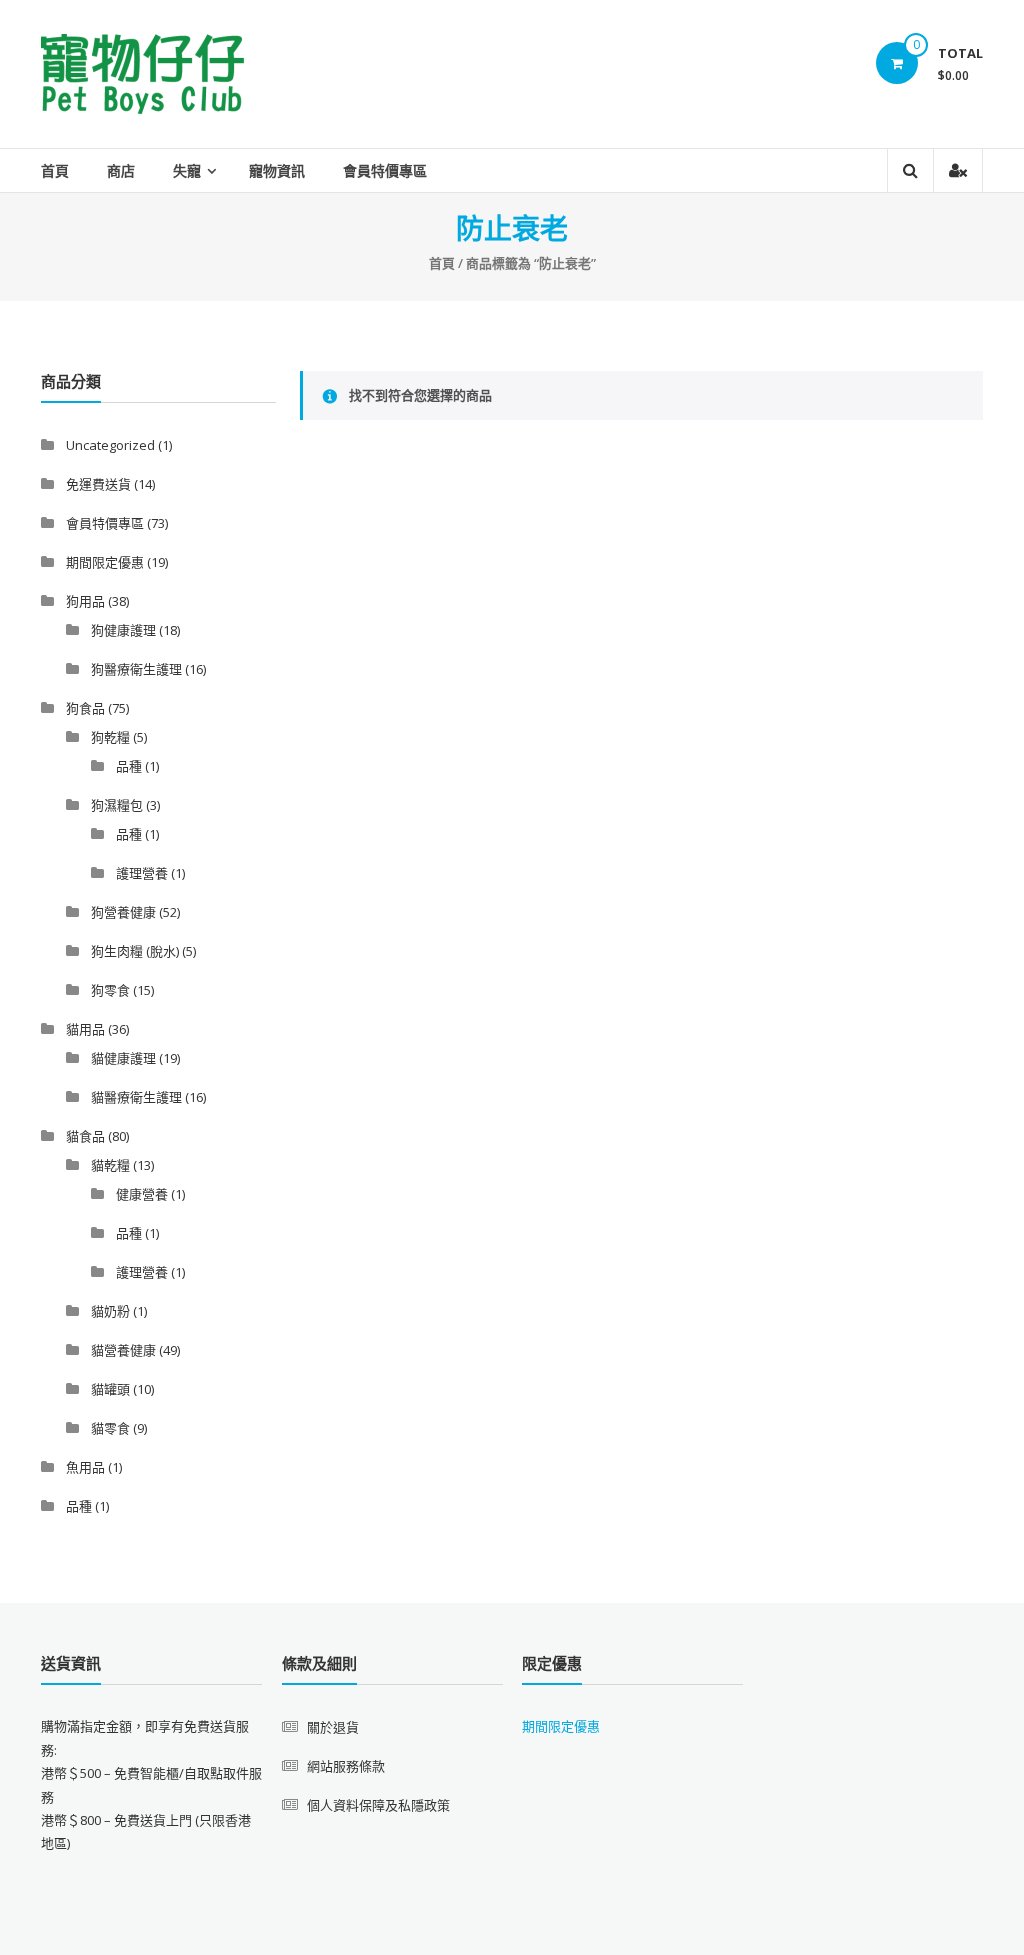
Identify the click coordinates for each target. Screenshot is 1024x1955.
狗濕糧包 (117, 805)
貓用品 (85, 1029)
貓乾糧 (110, 1165)
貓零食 (110, 1428)
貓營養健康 (123, 1350)
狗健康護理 (123, 630)
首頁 (55, 170)
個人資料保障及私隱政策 (378, 1805)
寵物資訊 (277, 170)
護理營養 (142, 873)
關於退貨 (333, 1727)
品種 (129, 766)
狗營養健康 (123, 912)
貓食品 (85, 1136)
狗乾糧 (110, 737)
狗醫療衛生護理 (136, 669)
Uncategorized (110, 445)
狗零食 (110, 990)
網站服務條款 (346, 1766)
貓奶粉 (110, 1311)
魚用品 (85, 1467)
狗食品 (85, 708)
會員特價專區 (385, 170)
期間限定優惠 (105, 562)
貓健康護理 (123, 1058)
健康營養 (142, 1194)
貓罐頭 (110, 1389)
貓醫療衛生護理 (136, 1097)
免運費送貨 (98, 484)
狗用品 (85, 601)
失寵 (187, 170)
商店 (121, 170)
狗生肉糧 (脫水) (135, 951)
